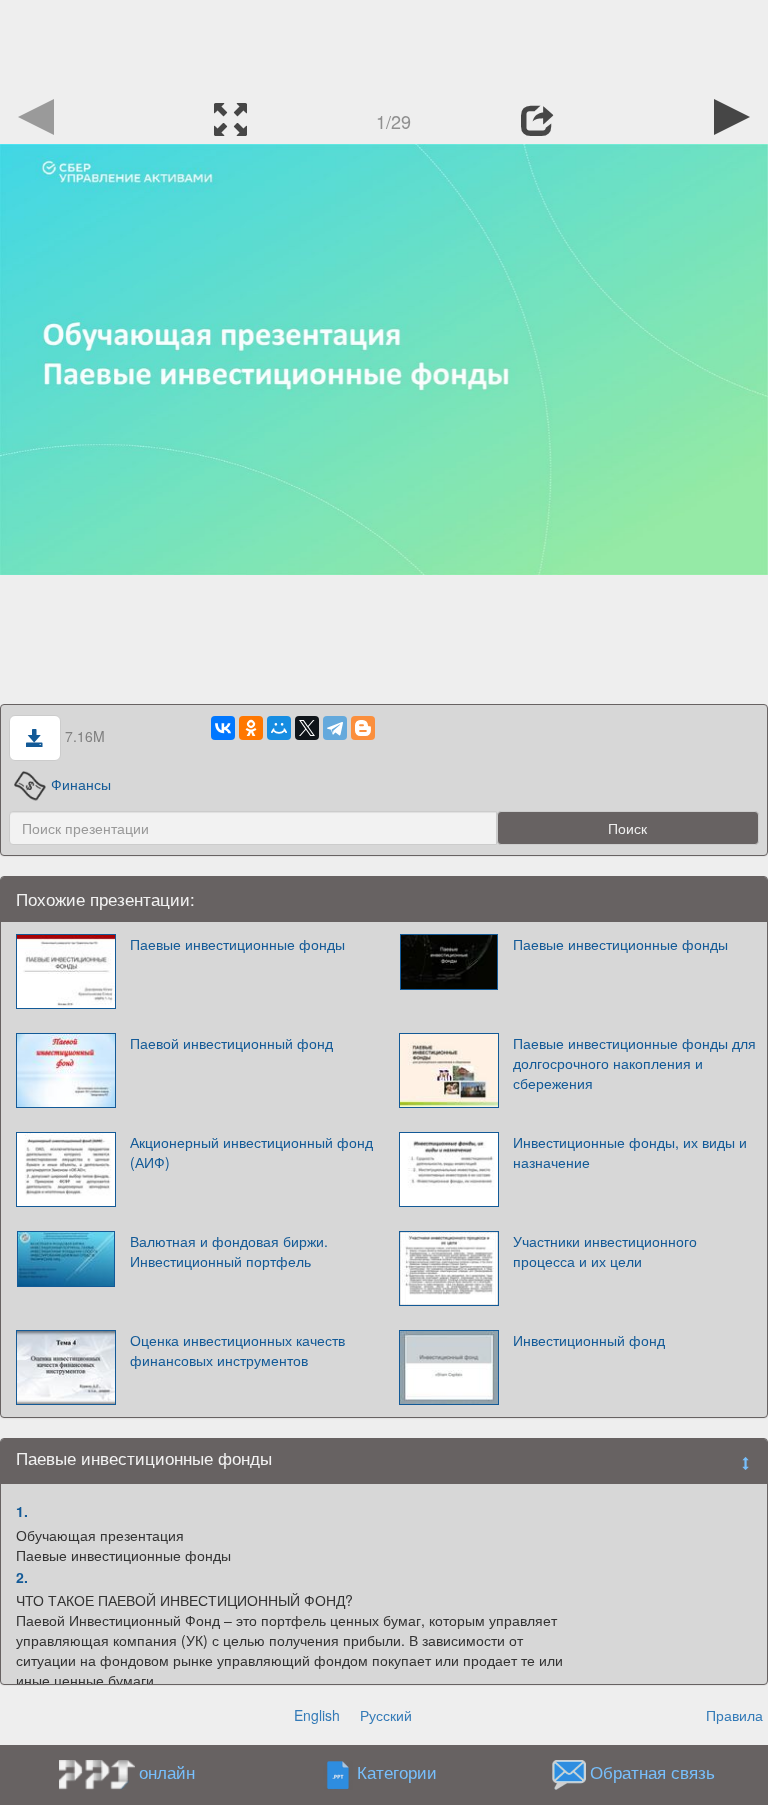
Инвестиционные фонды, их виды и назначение (630, 1152)
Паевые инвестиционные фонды (237, 944)
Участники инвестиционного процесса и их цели (605, 1251)
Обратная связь (652, 1773)
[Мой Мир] (279, 728)
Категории (397, 1773)
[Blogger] (363, 728)
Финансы (81, 784)
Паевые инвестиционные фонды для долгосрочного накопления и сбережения (634, 1063)
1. (22, 1511)
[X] (307, 728)
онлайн (167, 1772)
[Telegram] (335, 728)
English (317, 1715)
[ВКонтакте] (223, 728)
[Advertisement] (384, 45)
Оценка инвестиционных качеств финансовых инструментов (237, 1350)
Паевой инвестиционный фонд (231, 1043)
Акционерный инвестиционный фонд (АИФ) (251, 1152)
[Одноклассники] (251, 728)
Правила (734, 1715)
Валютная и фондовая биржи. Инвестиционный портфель (229, 1251)
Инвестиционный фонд (589, 1340)
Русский (386, 1715)
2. (22, 1577)
